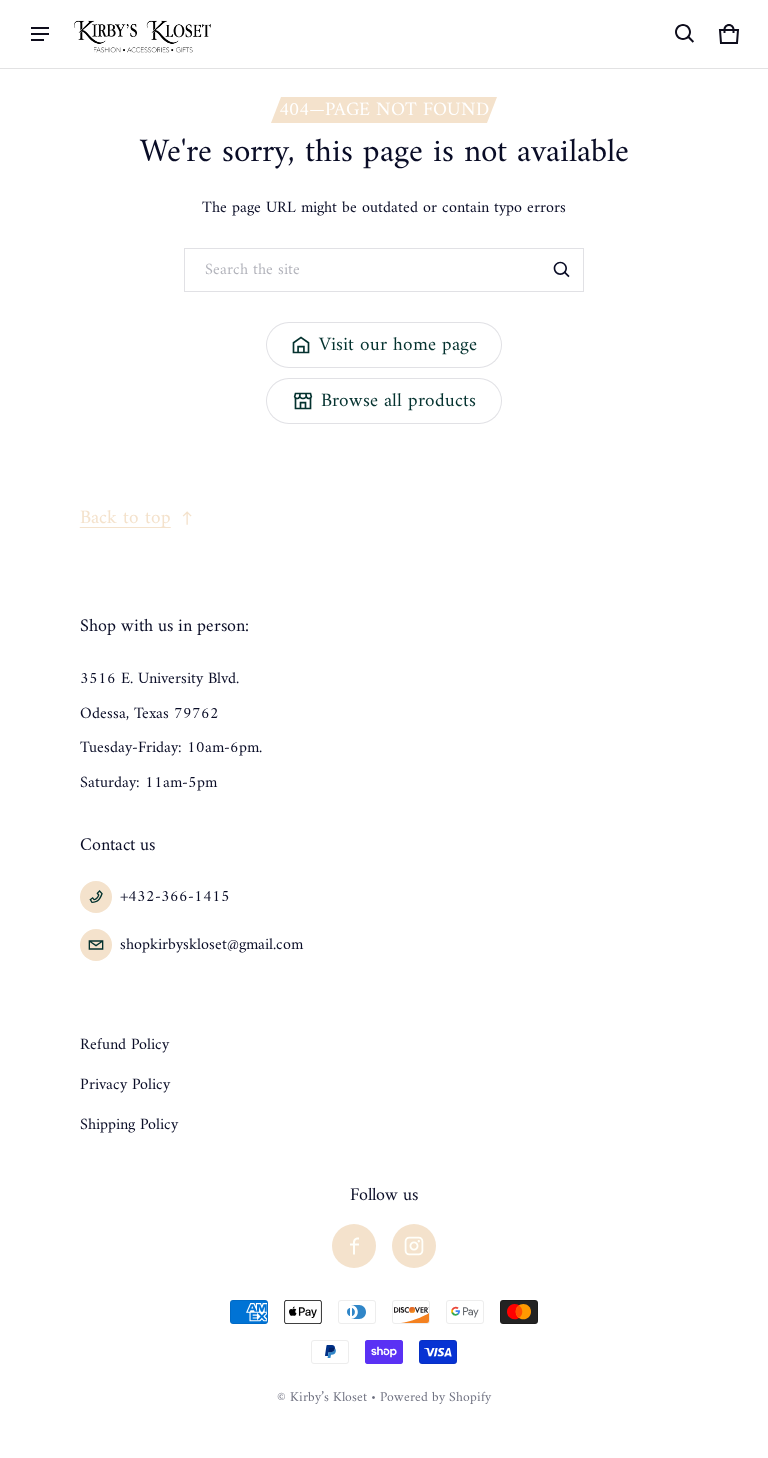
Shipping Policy (129, 1125)
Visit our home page (398, 345)
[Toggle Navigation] (40, 34)
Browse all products (398, 401)
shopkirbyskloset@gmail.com (211, 945)
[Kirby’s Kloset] (144, 33)
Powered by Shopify (435, 1398)
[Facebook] (354, 1246)
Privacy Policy (125, 1085)
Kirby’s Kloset (328, 1398)
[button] (685, 34)
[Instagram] (414, 1246)
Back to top (125, 518)
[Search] (562, 270)
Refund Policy (124, 1045)
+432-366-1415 (175, 897)
